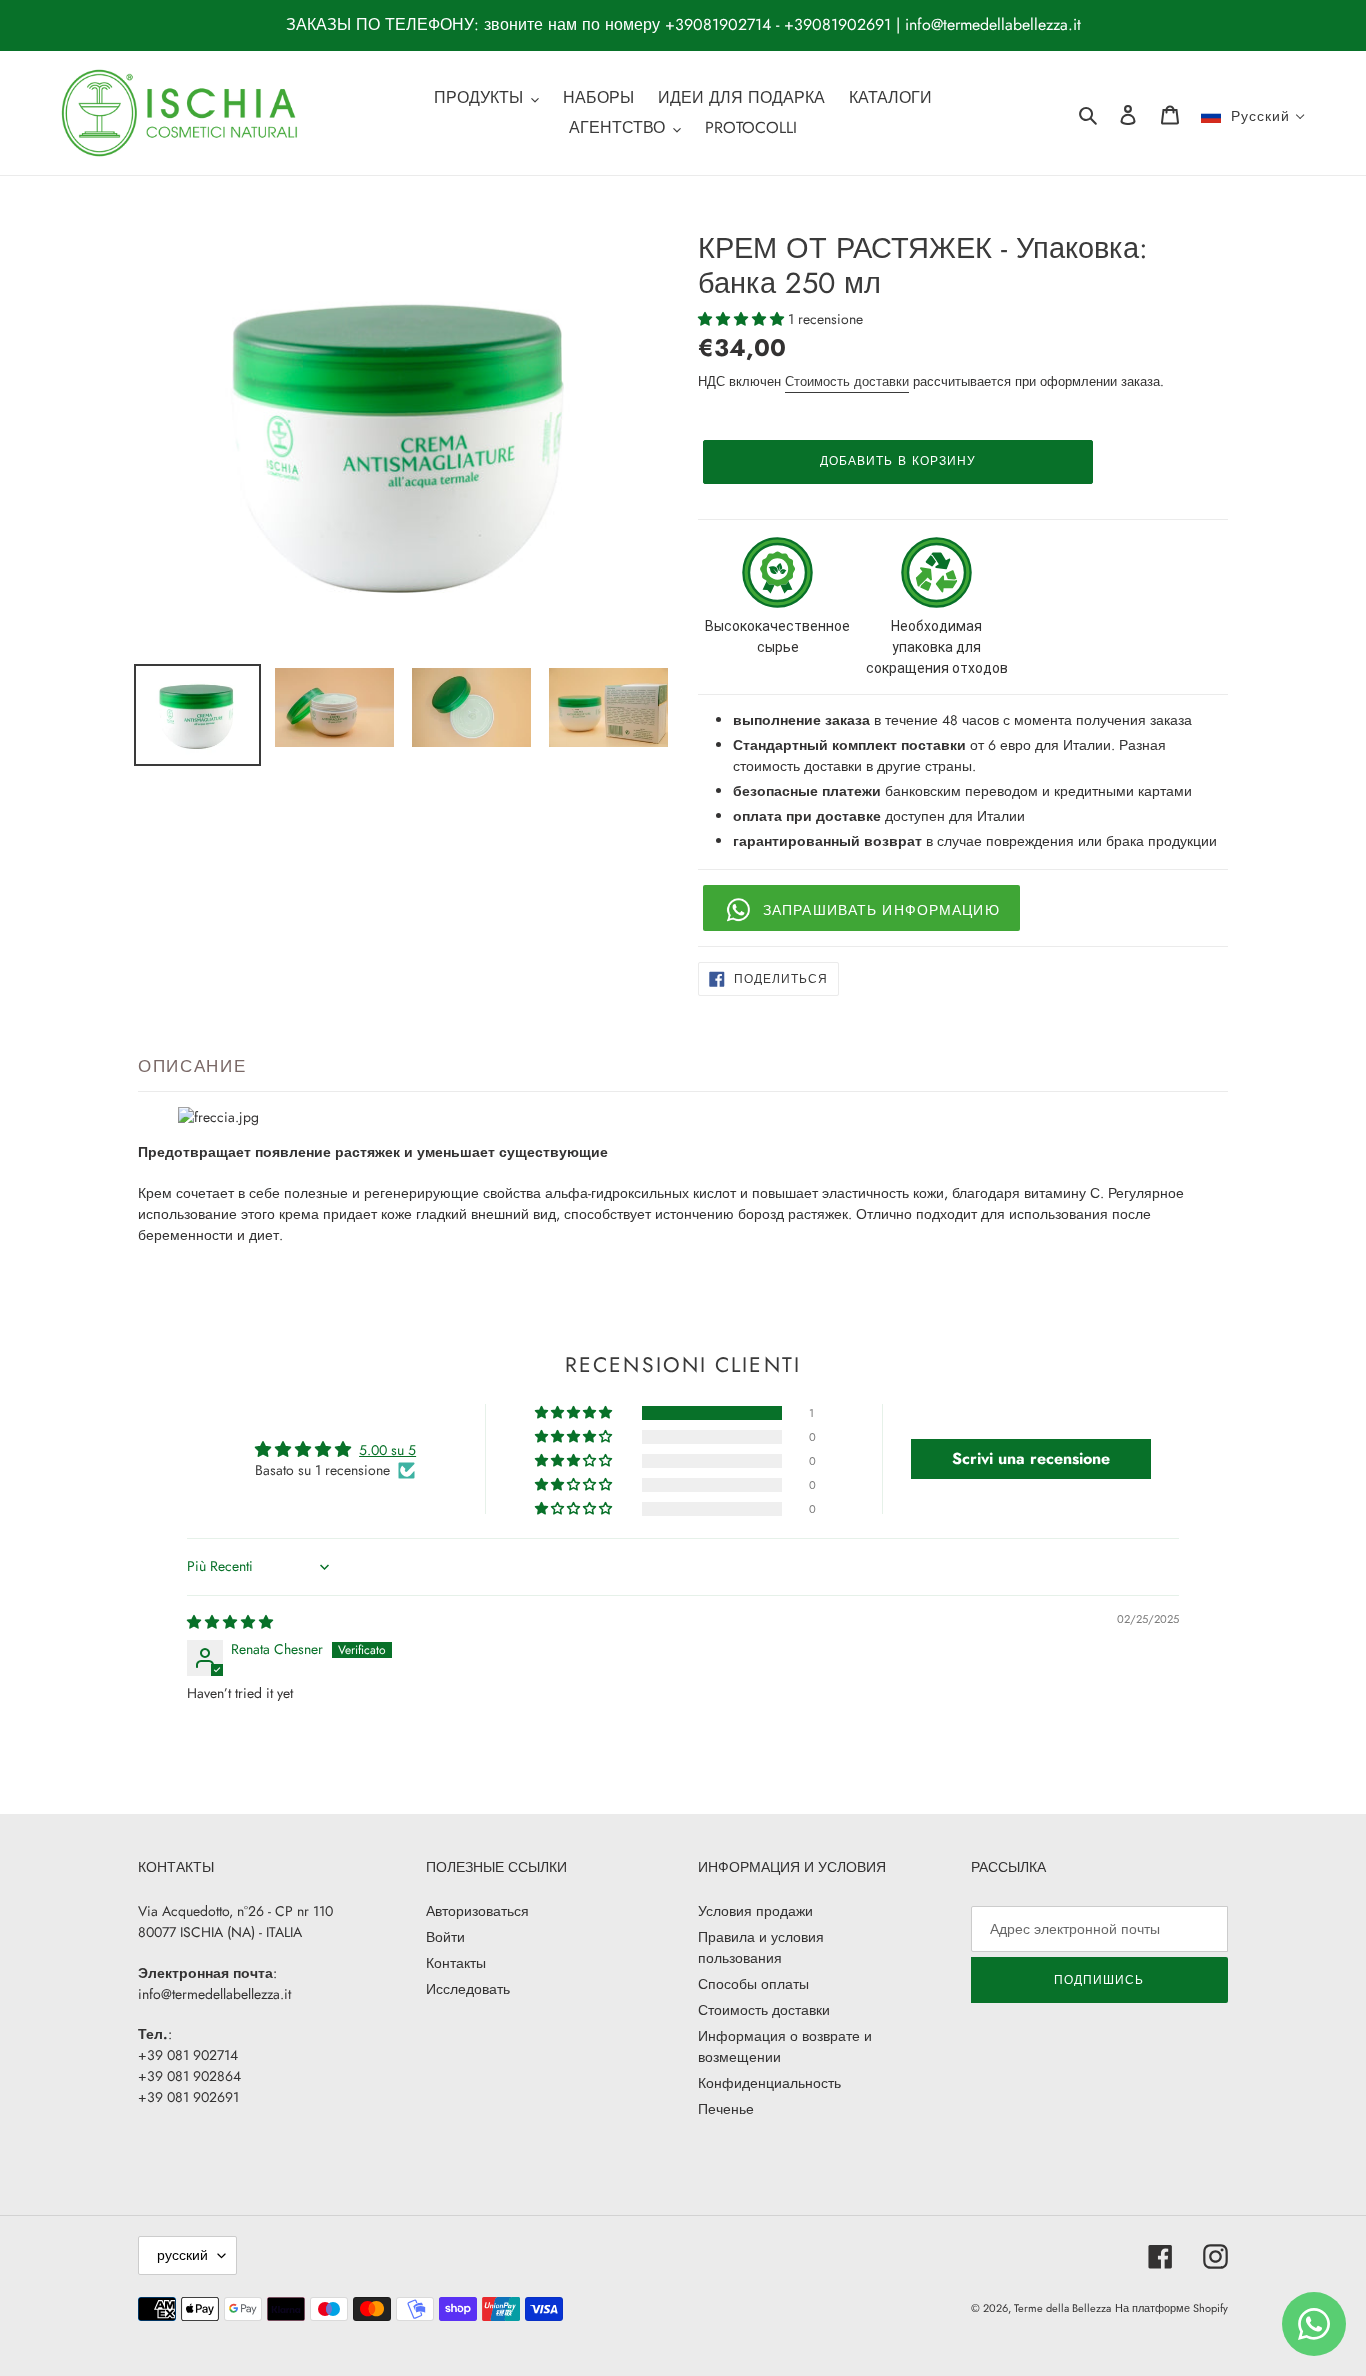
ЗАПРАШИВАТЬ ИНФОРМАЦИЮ (881, 910)
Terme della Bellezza (1062, 2308)
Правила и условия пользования (761, 1947)
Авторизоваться (477, 1911)
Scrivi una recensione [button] (1031, 1458)
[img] (230, 1622)
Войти (445, 1937)
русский (182, 2255)
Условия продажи (755, 1911)
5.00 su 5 (387, 1450)
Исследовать (468, 1989)
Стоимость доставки (847, 381)
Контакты (456, 1963)
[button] (743, 319)
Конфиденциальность (769, 2083)
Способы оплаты (753, 1984)
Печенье (726, 2109)
